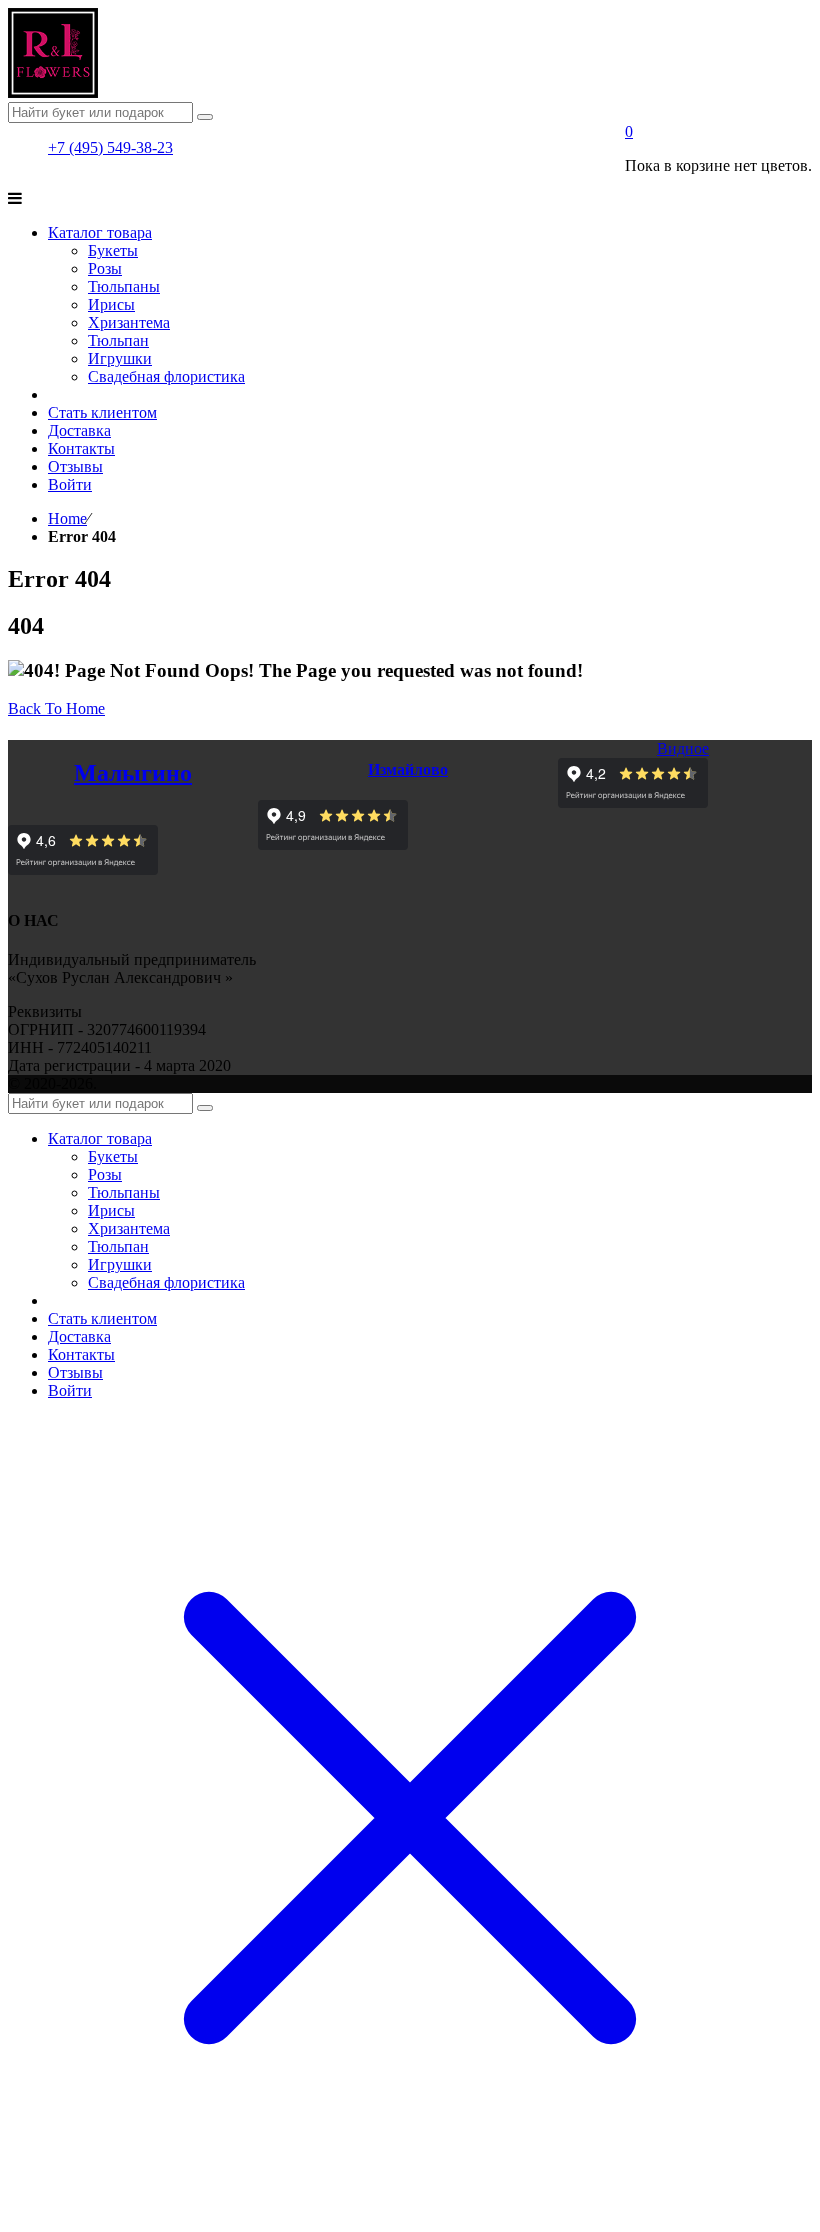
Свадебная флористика (166, 1282)
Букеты (113, 1156)
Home (67, 518)
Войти (70, 1390)
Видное (683, 748)
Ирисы (111, 1210)
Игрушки (120, 1264)
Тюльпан (118, 1246)
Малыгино (133, 773)
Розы (105, 1174)
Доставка (79, 1336)
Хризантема (129, 1228)
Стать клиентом (102, 1318)
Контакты (81, 1354)
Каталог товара (100, 1138)
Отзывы (75, 1372)
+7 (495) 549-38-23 (110, 147)
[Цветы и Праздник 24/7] (53, 92)
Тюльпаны (124, 1192)
